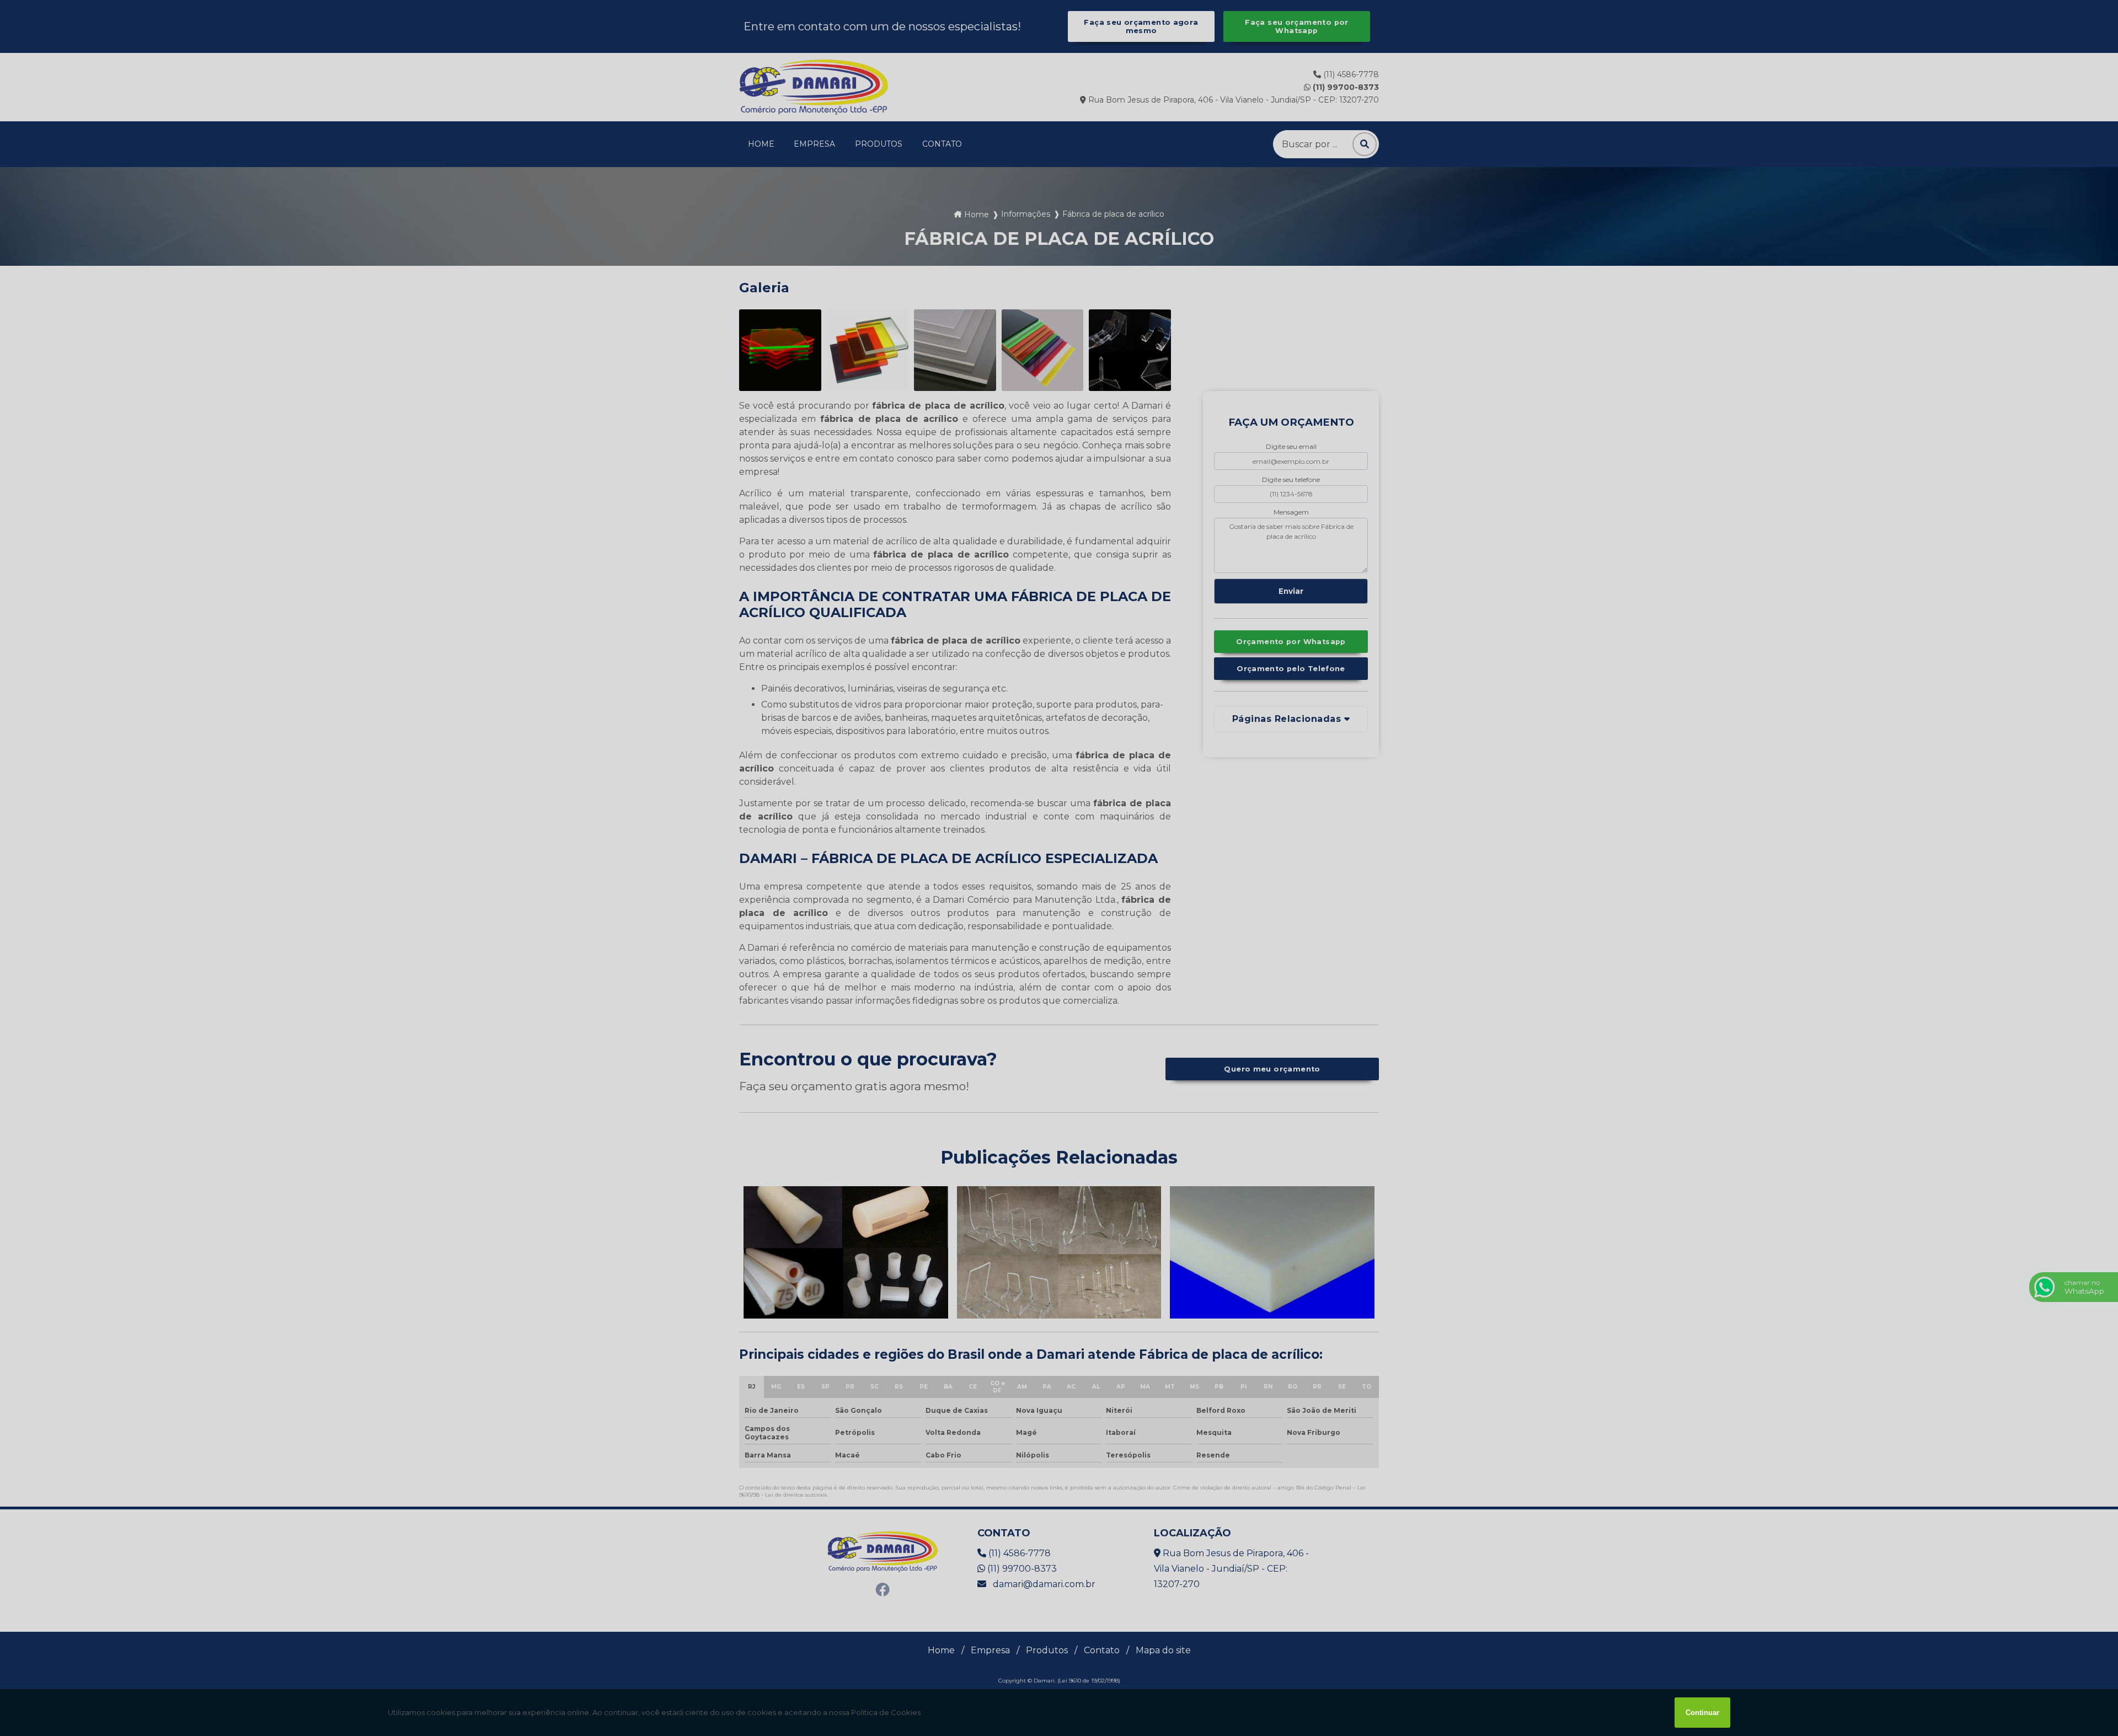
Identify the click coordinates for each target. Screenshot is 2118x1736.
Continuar (1702, 1713)
